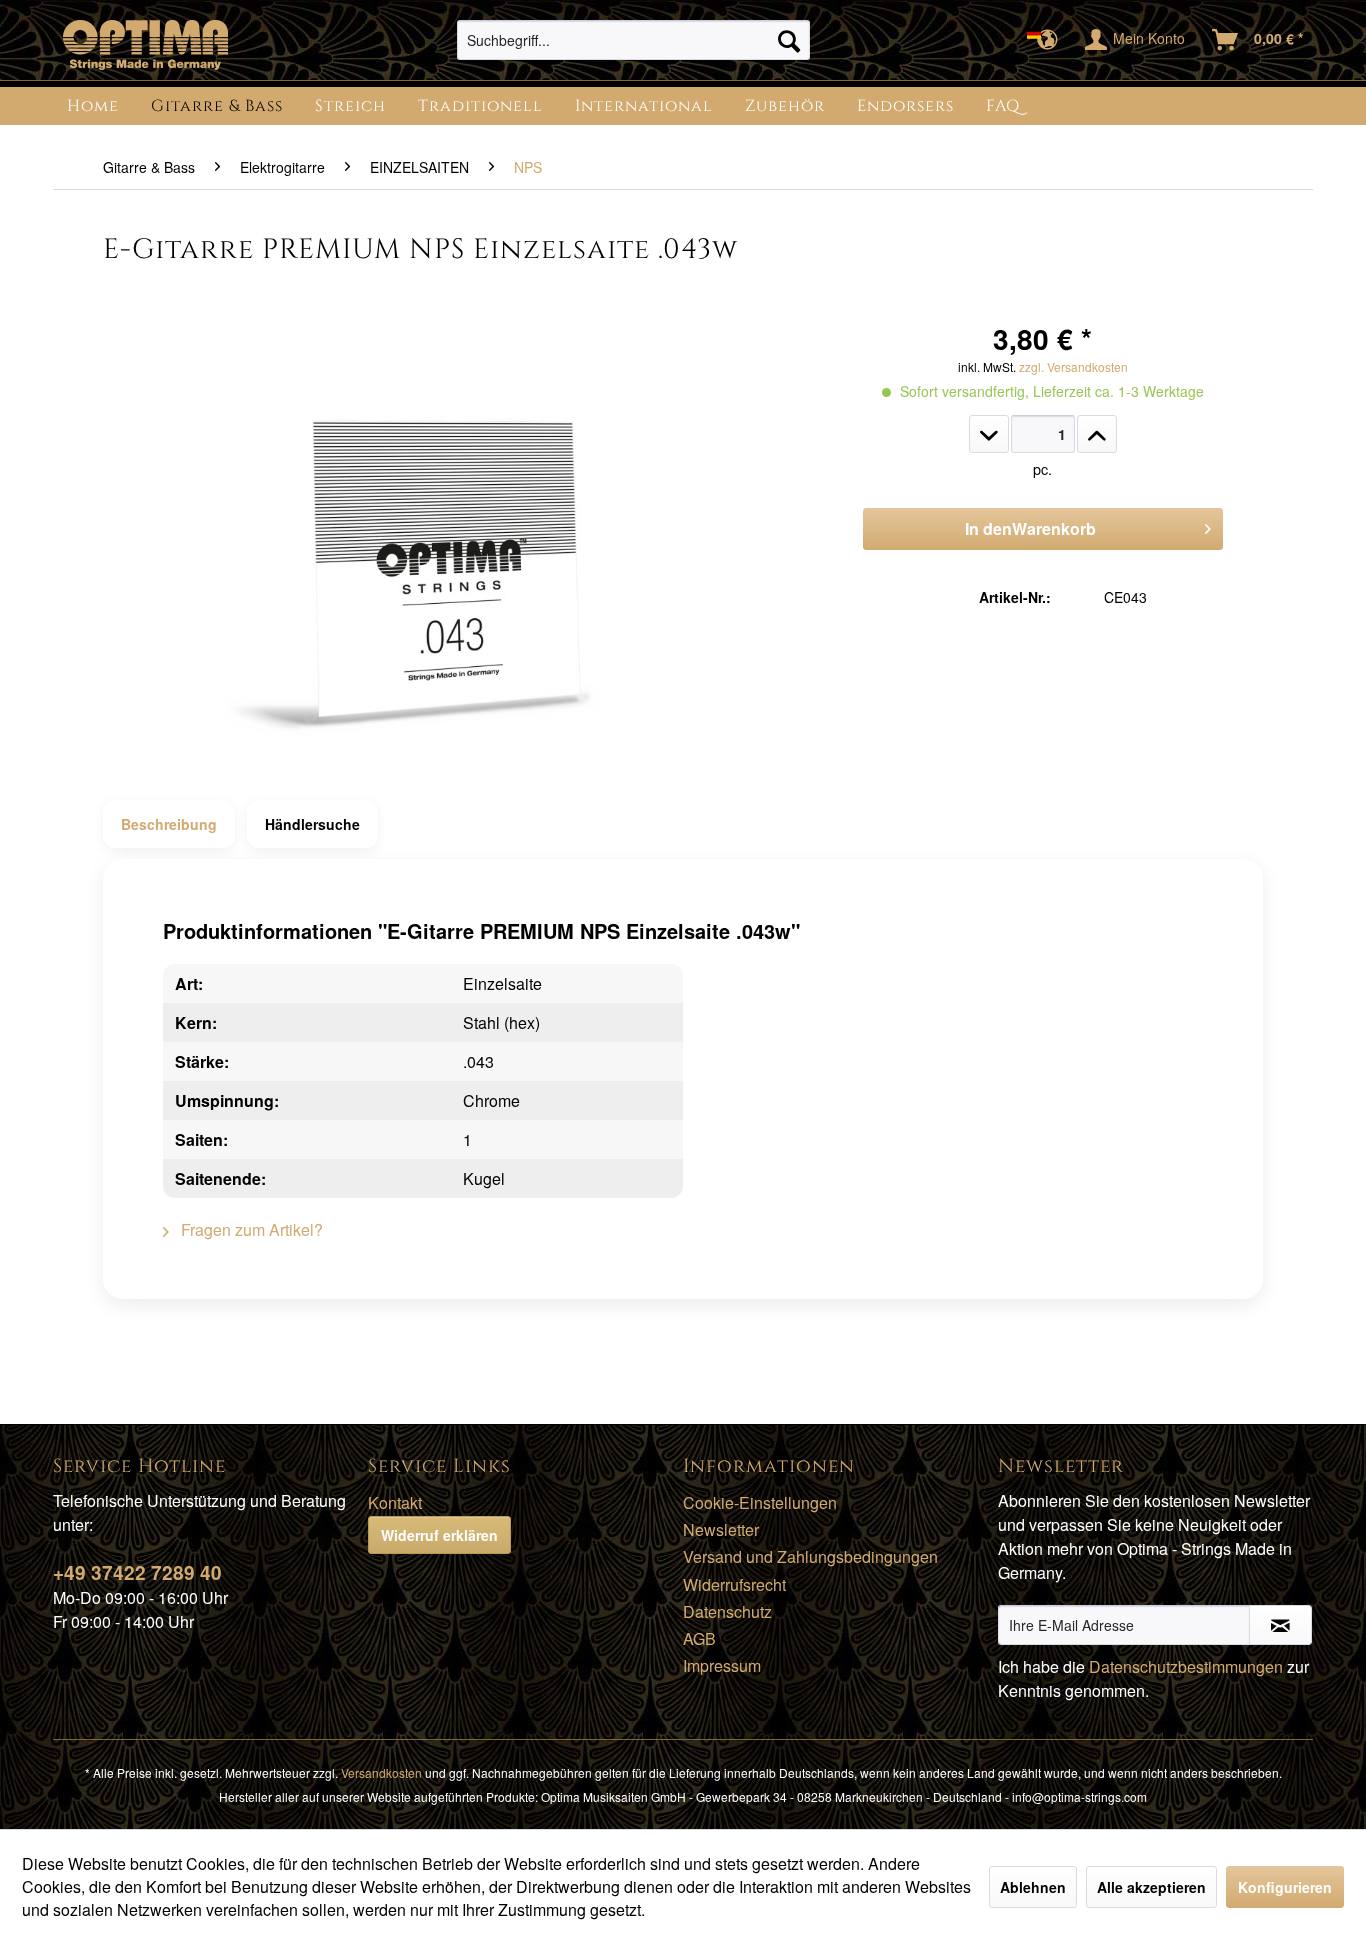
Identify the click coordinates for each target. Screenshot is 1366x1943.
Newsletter (721, 1529)
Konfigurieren (1285, 1887)
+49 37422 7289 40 (137, 1572)
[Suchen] (789, 40)
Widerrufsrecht (734, 1584)
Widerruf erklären (439, 1535)
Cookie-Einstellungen (760, 1502)
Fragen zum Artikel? (250, 1229)
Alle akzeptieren (1151, 1887)
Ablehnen (1033, 1887)
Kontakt (395, 1502)
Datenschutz (727, 1611)
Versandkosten (381, 1772)
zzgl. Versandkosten (1073, 366)
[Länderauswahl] (1048, 40)
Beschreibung (169, 824)
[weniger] (989, 434)
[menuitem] (633, 40)
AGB (699, 1638)
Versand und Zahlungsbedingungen (810, 1556)
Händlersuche (312, 824)
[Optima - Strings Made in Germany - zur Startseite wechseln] (145, 45)
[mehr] (1097, 434)
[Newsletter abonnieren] (1280, 1625)
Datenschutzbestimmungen (1186, 1666)
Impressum (722, 1665)
